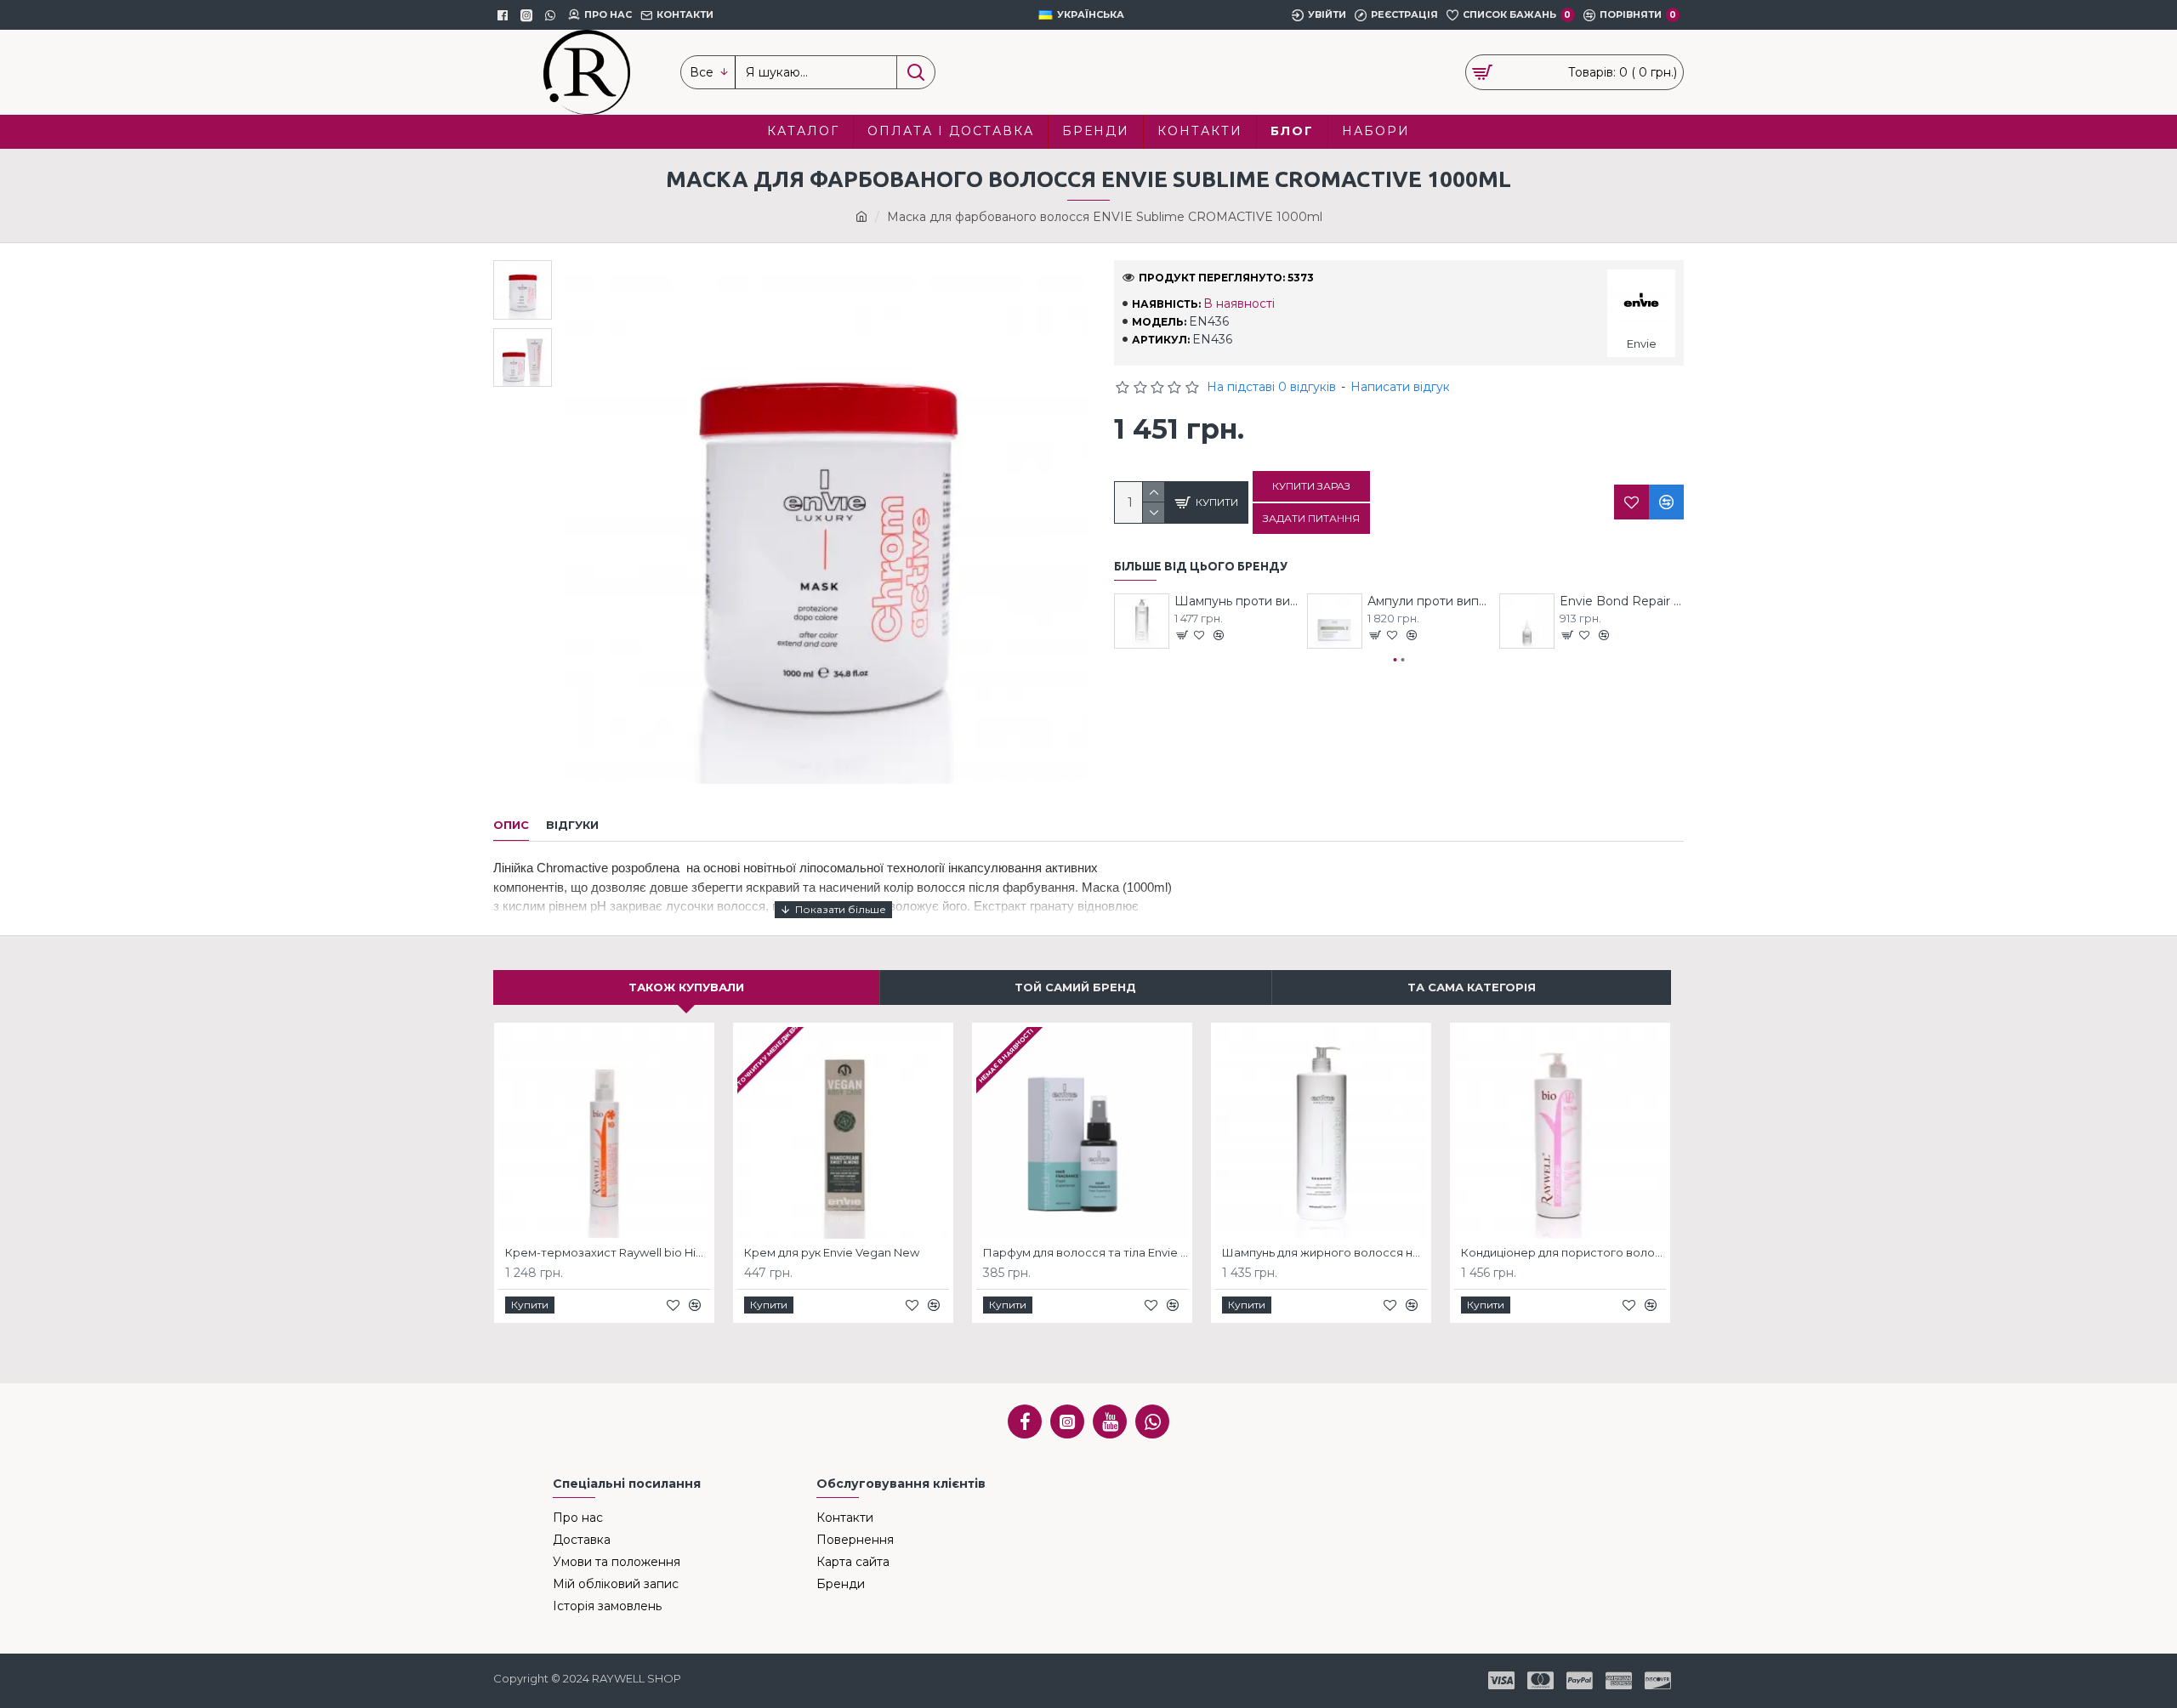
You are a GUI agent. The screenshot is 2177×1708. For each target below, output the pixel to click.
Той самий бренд (1075, 987)
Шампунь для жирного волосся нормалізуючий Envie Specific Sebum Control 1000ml (1324, 1252)
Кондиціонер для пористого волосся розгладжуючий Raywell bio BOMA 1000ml (1563, 1252)
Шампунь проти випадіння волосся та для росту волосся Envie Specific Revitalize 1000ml (1236, 601)
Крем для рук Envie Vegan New (832, 1252)
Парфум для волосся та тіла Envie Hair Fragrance (1086, 1252)
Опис (511, 825)
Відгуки (572, 825)
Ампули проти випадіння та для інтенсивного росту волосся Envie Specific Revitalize (1430, 601)
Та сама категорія (1472, 987)
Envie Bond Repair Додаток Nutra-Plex (1622, 601)
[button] (1395, 660)
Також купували (686, 987)
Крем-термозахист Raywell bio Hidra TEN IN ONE (608, 1252)
